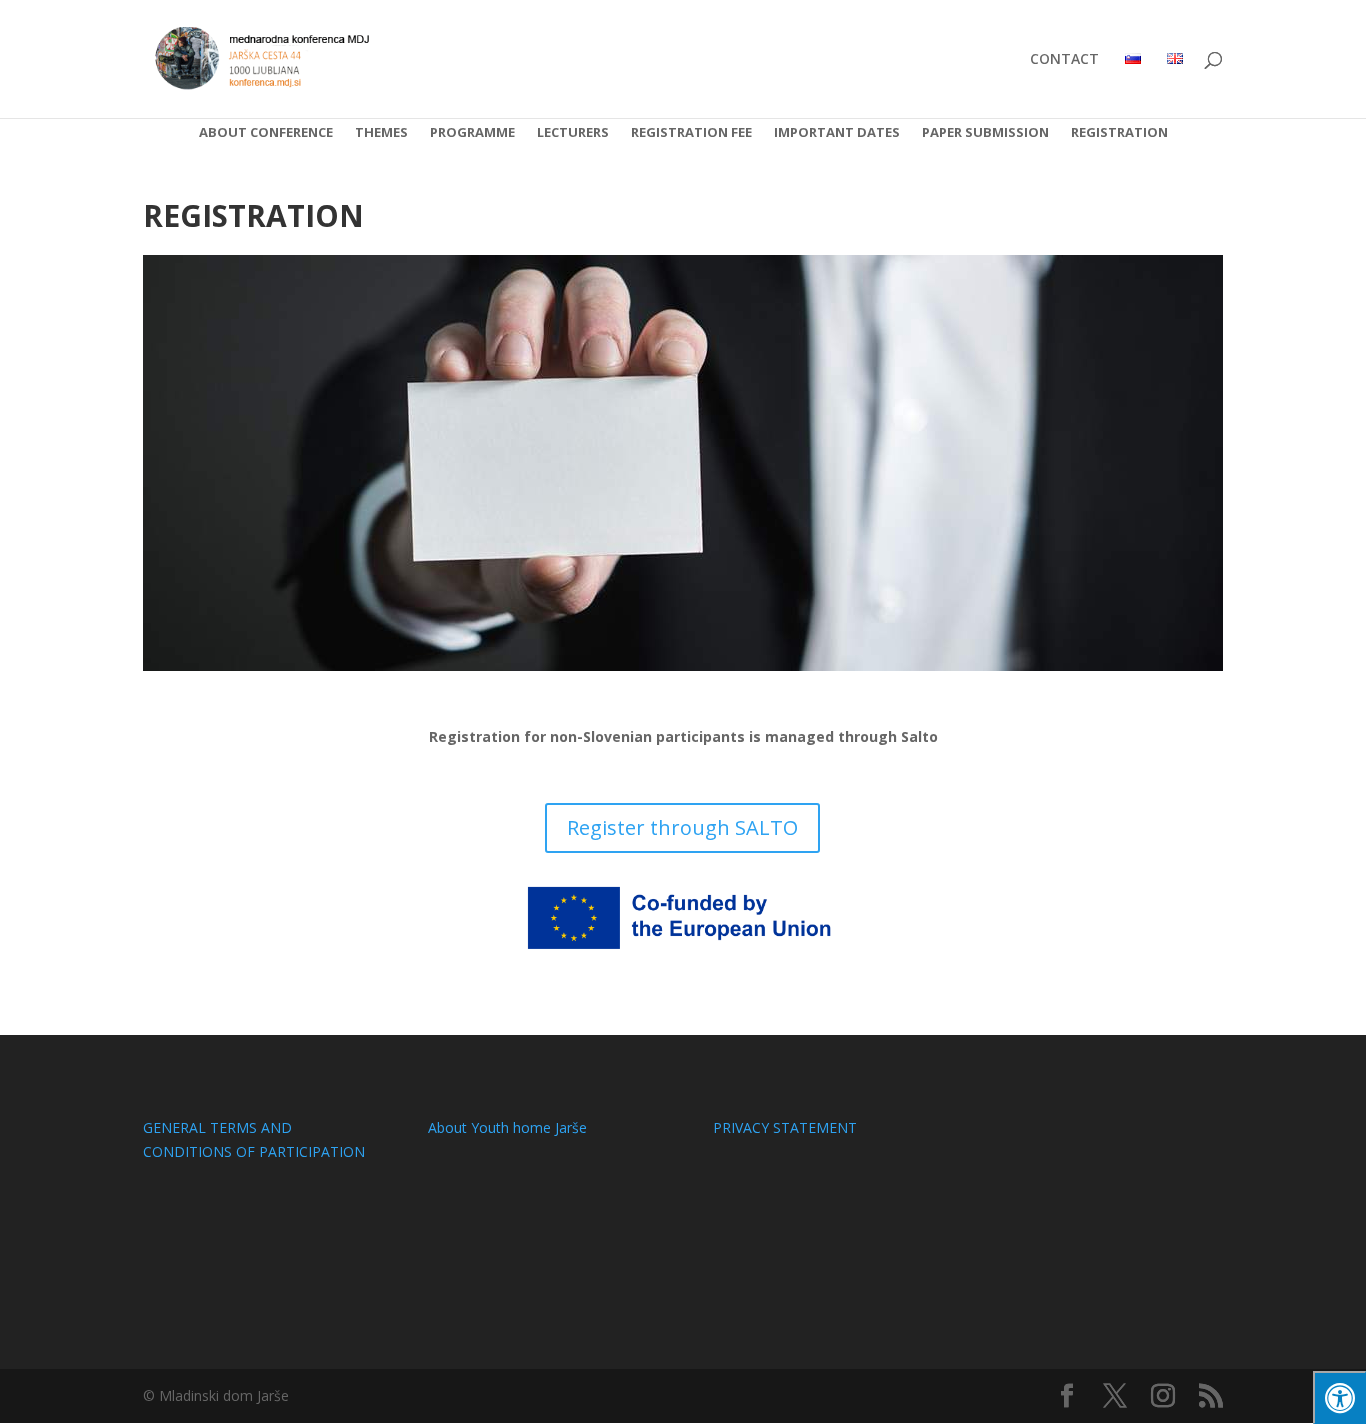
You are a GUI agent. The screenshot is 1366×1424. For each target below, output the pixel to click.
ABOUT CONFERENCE (266, 133)
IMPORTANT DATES (837, 133)
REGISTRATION (1119, 133)
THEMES (381, 133)
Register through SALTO (682, 827)
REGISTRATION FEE (691, 133)
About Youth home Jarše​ (507, 1127)
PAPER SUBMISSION (985, 133)
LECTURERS (573, 133)
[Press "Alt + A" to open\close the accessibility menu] (1339, 1397)
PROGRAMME (472, 133)
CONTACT (1064, 60)
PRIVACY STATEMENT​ (785, 1127)
